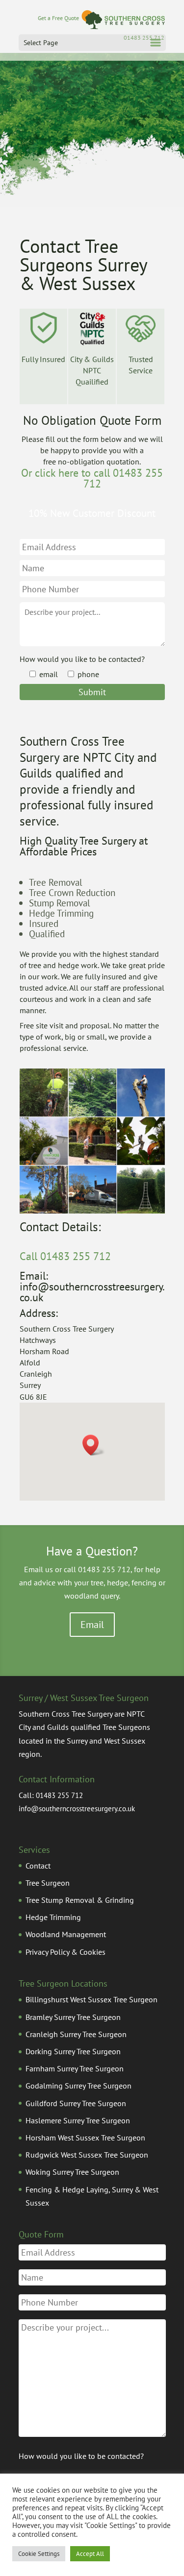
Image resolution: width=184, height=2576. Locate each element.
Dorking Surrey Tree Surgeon (73, 2051)
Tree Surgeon (48, 1883)
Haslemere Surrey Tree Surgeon (78, 2120)
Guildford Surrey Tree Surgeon (76, 2103)
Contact (38, 1866)
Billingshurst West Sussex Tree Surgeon (92, 1999)
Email (92, 1625)
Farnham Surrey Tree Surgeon (75, 2068)
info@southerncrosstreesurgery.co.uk (77, 1809)
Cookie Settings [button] (39, 2554)
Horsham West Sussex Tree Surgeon (85, 2138)
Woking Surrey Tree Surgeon (72, 2172)
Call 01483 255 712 (65, 1256)
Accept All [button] (90, 2554)
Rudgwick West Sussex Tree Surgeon (87, 2155)
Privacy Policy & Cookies (66, 1952)
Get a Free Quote (51, 18)
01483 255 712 (59, 1795)
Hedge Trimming (53, 1917)
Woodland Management (66, 1934)
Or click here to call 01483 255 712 (92, 478)
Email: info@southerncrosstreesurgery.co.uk (92, 1287)
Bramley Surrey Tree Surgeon (73, 2017)
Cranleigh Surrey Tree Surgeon (76, 2034)
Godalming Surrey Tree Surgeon (79, 2086)
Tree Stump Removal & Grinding (80, 1900)
